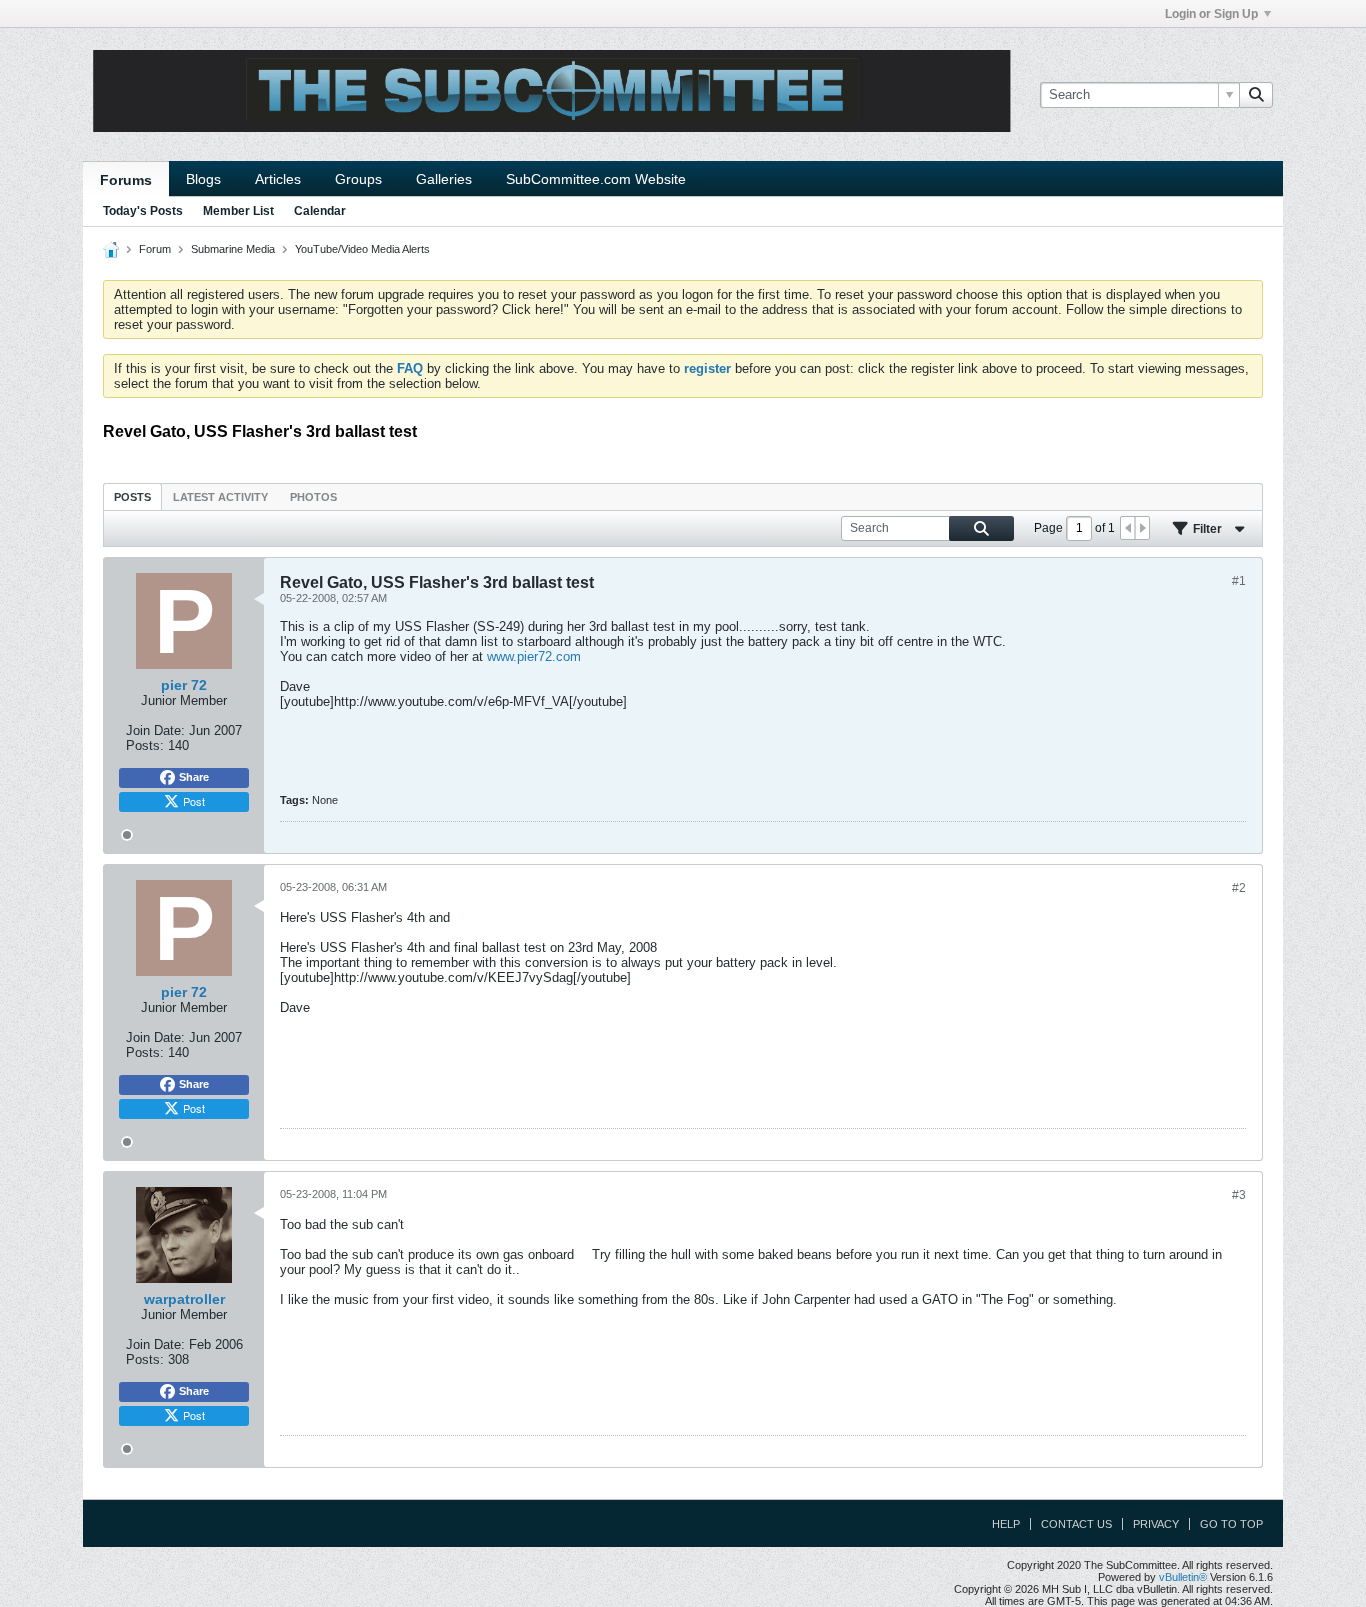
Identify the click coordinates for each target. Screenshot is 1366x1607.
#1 (1239, 581)
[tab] (132, 496)
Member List (238, 211)
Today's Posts (143, 211)
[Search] (1256, 95)
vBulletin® (1183, 1577)
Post (194, 801)
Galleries (444, 179)
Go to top (1231, 1524)
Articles (278, 179)
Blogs (203, 179)
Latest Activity (220, 497)
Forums (126, 180)
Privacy (1156, 1524)
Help (1006, 1524)
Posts (132, 497)
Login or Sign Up (1211, 14)
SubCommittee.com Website (596, 179)
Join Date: (155, 730)
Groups (358, 179)
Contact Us (1076, 1524)
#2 (1239, 888)
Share (194, 777)
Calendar (320, 211)
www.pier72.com (534, 656)
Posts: (145, 745)
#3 (1239, 1195)
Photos (313, 497)
